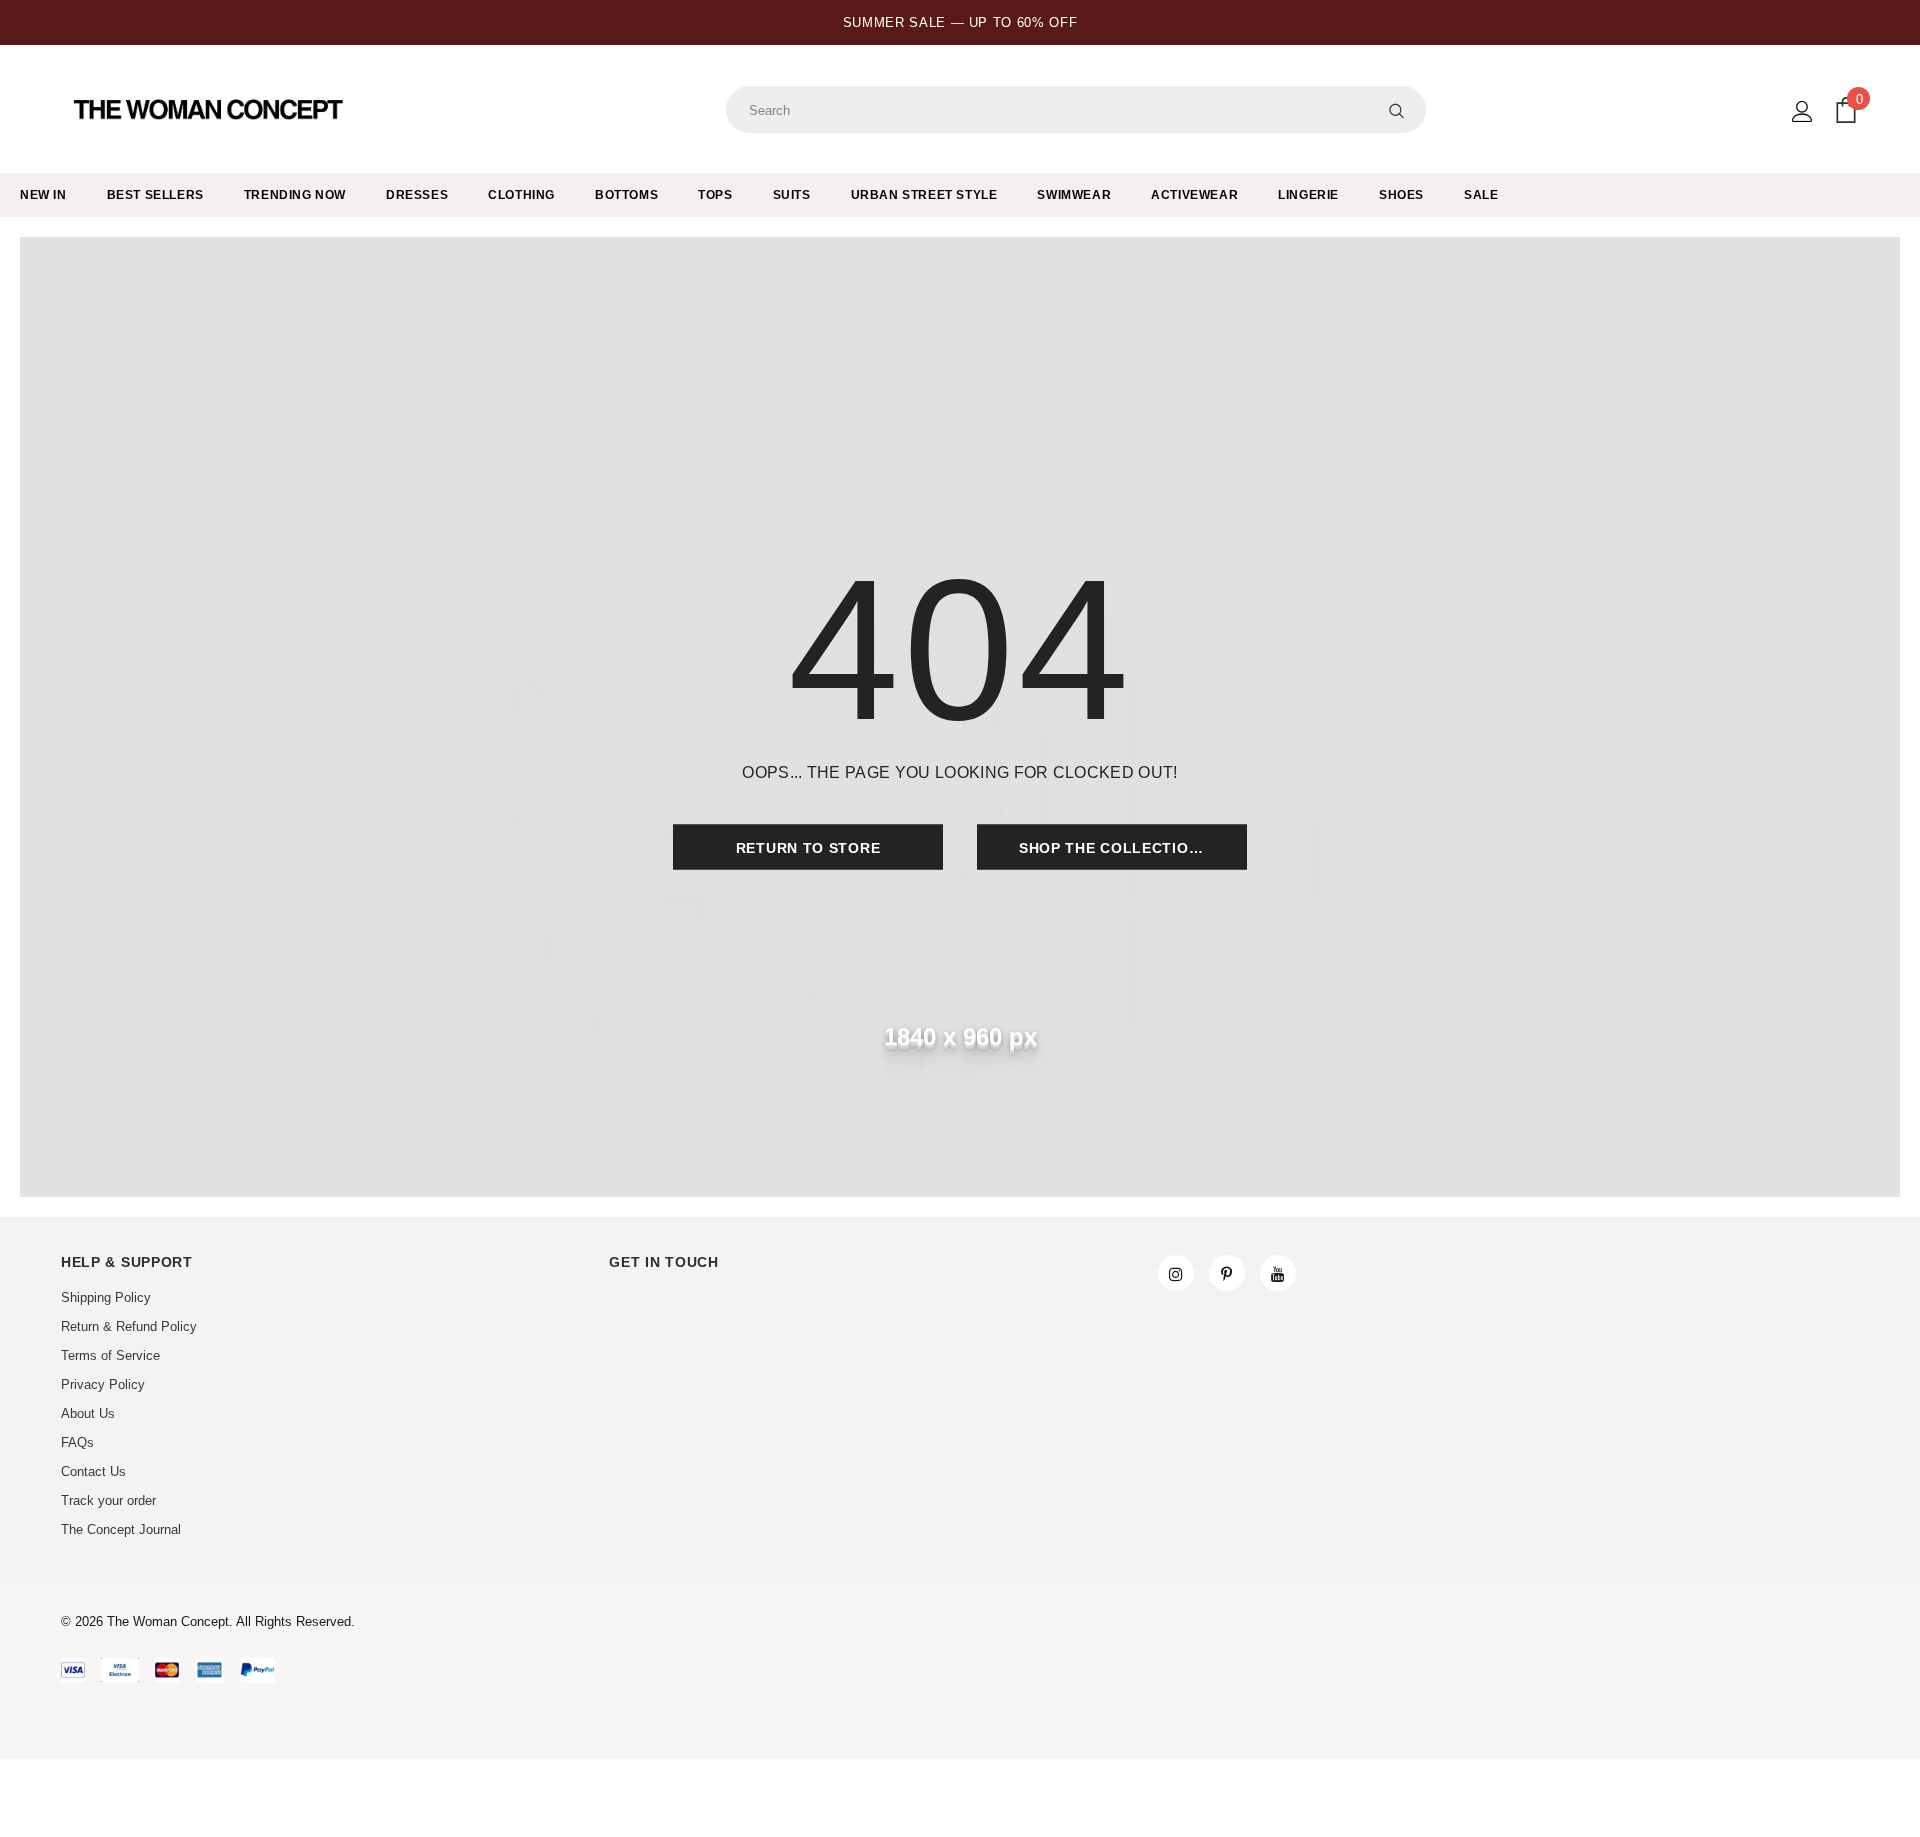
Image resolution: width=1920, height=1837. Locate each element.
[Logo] (210, 110)
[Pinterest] (1227, 1273)
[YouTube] (1278, 1273)
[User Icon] (1802, 111)
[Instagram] (1176, 1273)
